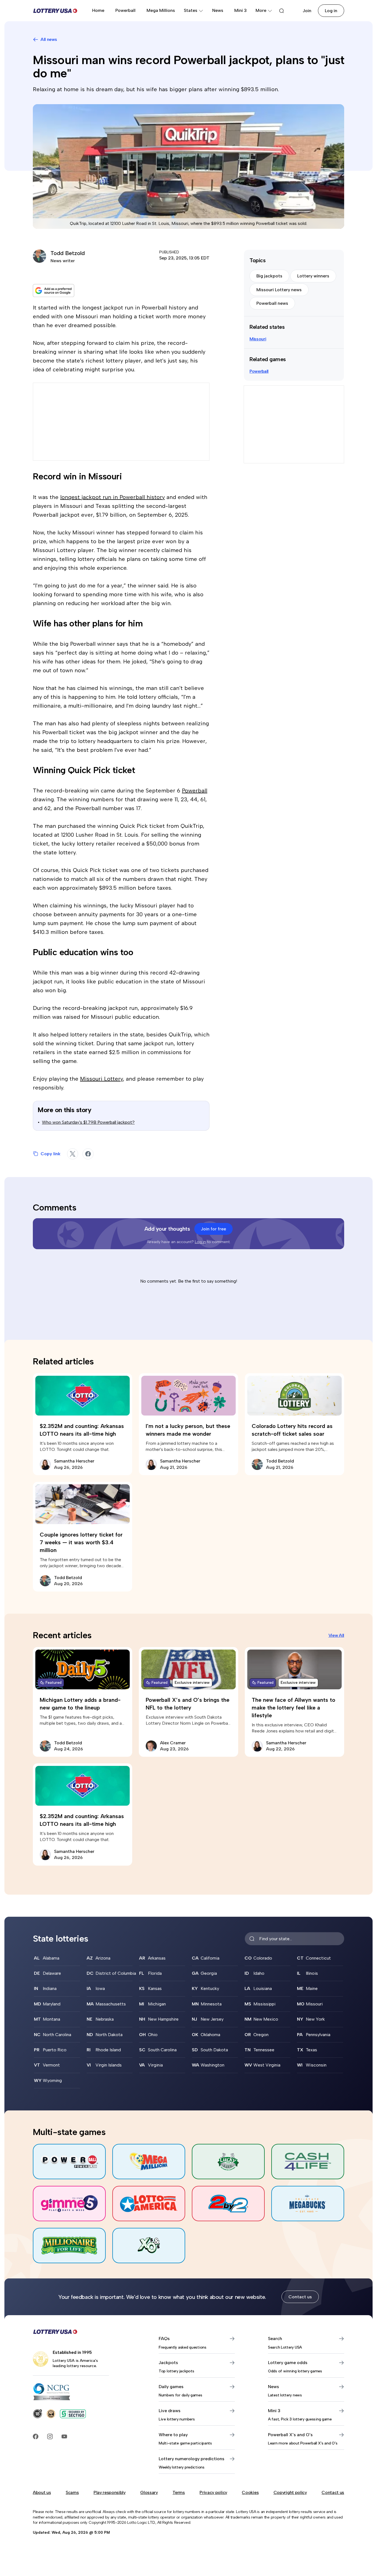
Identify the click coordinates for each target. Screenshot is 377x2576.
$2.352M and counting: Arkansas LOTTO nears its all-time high (82, 1430)
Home (98, 10)
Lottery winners (313, 276)
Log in (331, 11)
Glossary (149, 2492)
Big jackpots (269, 276)
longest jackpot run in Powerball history (112, 497)
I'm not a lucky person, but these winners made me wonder (188, 1430)
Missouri (258, 339)
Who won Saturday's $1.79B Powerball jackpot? (88, 1122)
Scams (72, 2492)
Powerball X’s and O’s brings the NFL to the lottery (188, 1704)
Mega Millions (161, 10)
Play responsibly (110, 2492)
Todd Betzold (68, 253)
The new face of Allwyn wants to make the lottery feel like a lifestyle (294, 1708)
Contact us (300, 2297)
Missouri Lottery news (279, 290)
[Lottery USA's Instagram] (50, 2436)
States (191, 10)
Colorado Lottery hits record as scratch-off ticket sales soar (292, 1430)
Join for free (213, 1229)
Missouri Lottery (101, 1079)
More (261, 10)
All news (49, 39)
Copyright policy (290, 2492)
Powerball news (272, 303)
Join (307, 11)
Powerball (125, 10)
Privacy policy (213, 2492)
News (218, 10)
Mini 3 (241, 10)
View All (336, 1635)
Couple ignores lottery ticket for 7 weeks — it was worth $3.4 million (81, 1542)
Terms (179, 2492)
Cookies (250, 2492)
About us (42, 2492)
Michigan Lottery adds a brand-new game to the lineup (80, 1704)
